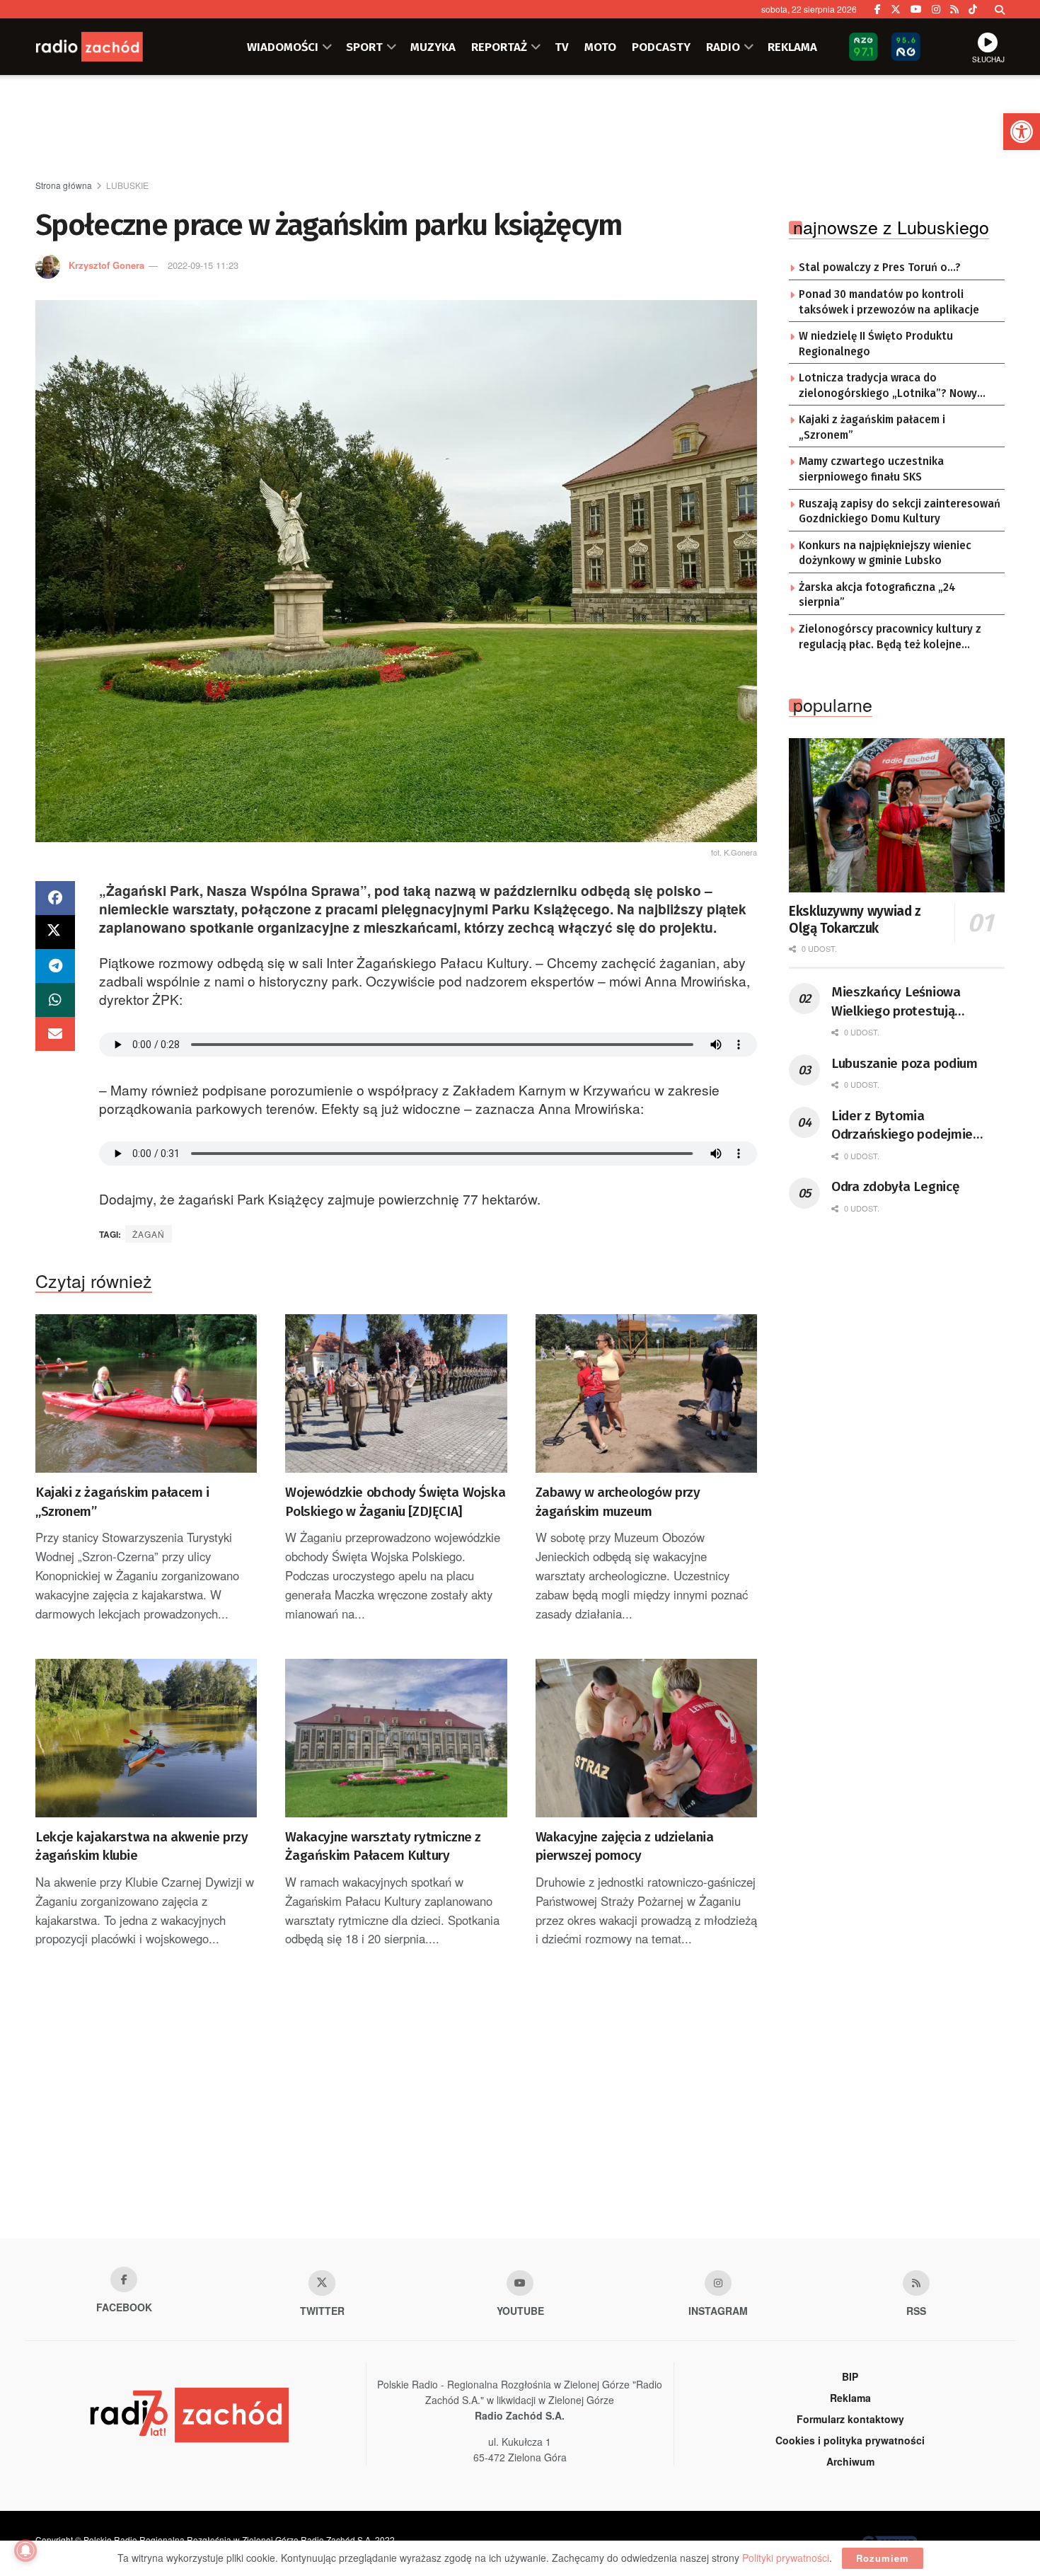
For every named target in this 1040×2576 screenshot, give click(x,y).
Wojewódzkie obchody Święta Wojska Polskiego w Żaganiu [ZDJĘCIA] (395, 1502)
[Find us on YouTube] (916, 9)
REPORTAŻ (499, 47)
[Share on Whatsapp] (55, 1000)
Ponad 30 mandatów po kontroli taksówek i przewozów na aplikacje (889, 302)
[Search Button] (1000, 9)
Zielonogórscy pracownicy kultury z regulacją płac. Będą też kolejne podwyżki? (890, 638)
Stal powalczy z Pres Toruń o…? (880, 268)
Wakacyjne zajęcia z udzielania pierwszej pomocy (625, 1846)
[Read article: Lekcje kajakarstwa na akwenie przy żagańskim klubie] (146, 1738)
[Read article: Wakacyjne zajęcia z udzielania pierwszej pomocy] (646, 1738)
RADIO (723, 47)
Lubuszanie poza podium (905, 1063)
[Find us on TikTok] (973, 9)
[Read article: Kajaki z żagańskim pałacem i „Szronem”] (146, 1393)
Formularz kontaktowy (850, 2419)
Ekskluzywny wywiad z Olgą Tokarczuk (855, 920)
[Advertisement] (520, 128)
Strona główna (64, 185)
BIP (850, 2376)
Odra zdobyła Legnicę (895, 1186)
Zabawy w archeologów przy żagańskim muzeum (618, 1502)
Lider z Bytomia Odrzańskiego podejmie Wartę (902, 1126)
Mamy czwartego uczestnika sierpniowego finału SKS (871, 469)
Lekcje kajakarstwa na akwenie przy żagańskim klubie (141, 1846)
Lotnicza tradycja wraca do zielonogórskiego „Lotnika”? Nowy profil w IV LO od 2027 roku (888, 386)
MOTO (600, 47)
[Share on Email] (55, 1034)
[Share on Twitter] (55, 932)
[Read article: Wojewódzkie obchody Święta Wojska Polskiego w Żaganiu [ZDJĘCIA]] (396, 1393)
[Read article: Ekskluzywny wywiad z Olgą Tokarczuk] (897, 815)
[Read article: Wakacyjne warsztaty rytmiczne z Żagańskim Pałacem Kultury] (396, 1738)
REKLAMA (792, 47)
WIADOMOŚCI (283, 47)
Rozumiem (883, 2558)
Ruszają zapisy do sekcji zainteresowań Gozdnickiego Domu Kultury (900, 512)
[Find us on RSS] (954, 9)
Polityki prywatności (786, 2558)
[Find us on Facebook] (878, 9)
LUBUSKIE (127, 185)
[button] (1022, 132)
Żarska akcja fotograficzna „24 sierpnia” (877, 595)
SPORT (364, 47)
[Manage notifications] (25, 2551)
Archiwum (850, 2461)
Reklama (850, 2398)
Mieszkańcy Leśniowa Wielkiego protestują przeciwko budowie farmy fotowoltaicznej (907, 1002)
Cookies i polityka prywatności (850, 2440)
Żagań (149, 1234)
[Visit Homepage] (106, 47)
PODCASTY (661, 47)
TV (562, 47)
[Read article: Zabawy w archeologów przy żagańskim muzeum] (646, 1393)
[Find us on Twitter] (896, 9)
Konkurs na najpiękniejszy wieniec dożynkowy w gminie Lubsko (885, 553)
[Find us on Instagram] (936, 9)
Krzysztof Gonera (106, 265)
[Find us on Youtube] (520, 2283)
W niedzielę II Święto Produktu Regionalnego (876, 344)
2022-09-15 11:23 (203, 265)
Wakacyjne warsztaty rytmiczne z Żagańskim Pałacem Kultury (383, 1846)
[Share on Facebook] (55, 898)
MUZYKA (433, 47)
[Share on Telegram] (55, 966)
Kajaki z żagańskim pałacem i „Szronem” (122, 1502)
